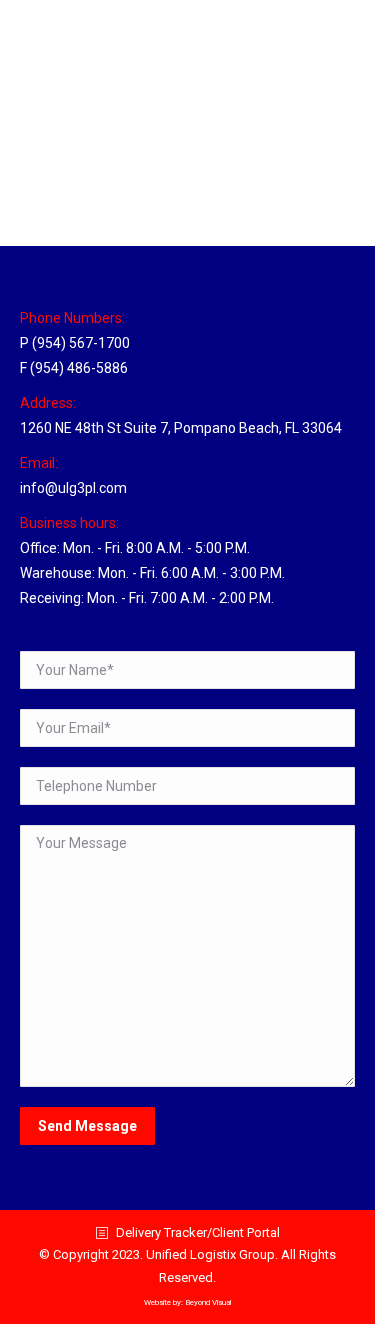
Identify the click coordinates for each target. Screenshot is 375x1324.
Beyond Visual (208, 1302)
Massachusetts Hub (136, 114)
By (176, 150)
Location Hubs (87, 150)
